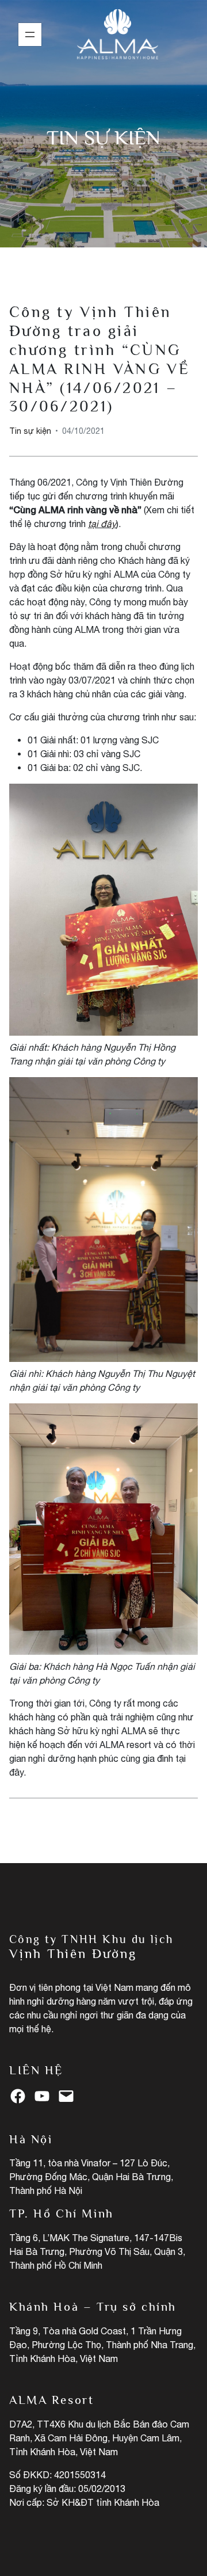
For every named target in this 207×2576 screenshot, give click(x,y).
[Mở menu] (30, 35)
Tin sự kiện (103, 137)
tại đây (102, 524)
